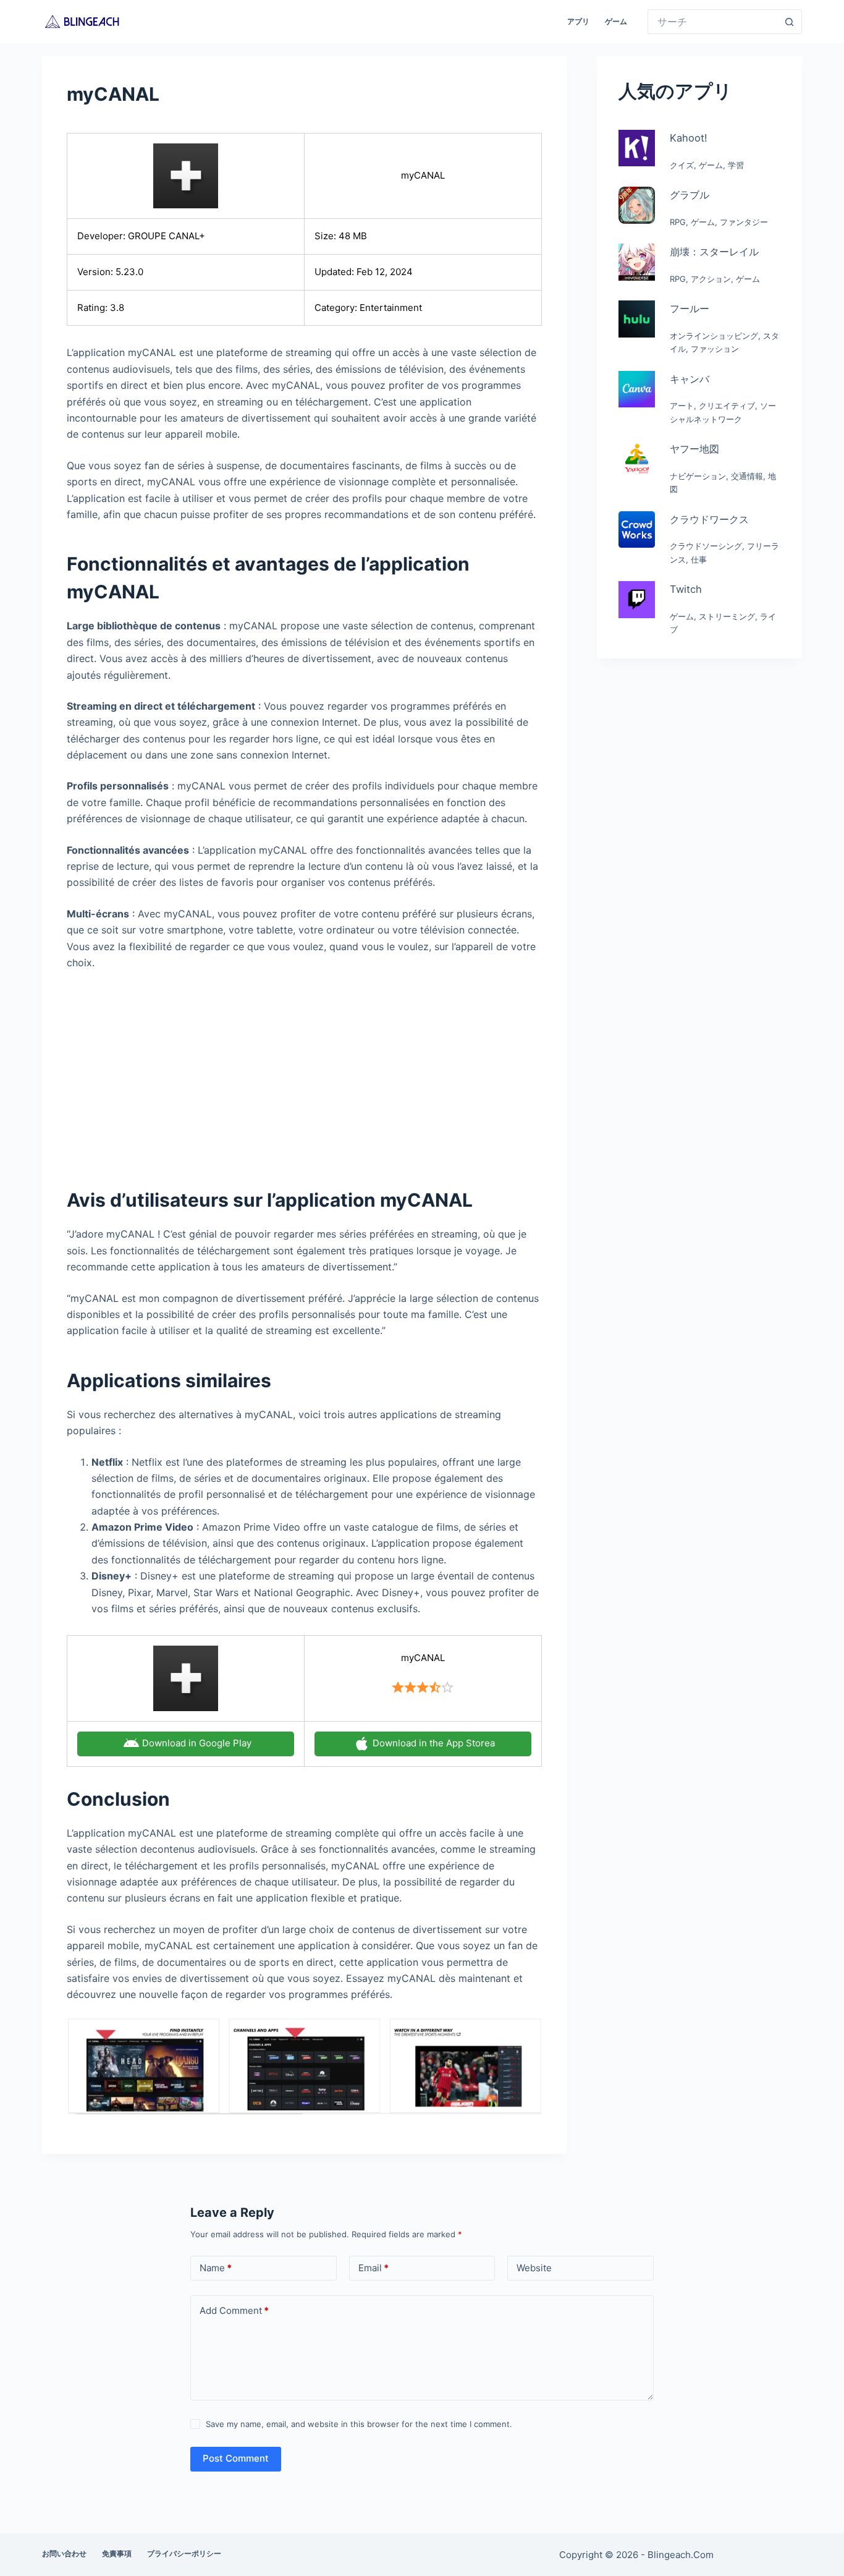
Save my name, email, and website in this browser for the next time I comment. (359, 2424)
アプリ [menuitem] (578, 21)
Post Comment (236, 2458)
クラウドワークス (709, 519)
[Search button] (790, 22)
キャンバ (690, 379)
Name (216, 2268)
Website (534, 2268)
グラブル (690, 195)
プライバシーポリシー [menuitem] (184, 2553)
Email (373, 2268)
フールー (690, 308)
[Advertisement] (304, 1072)
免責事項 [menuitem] (117, 2553)
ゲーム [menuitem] (616, 21)
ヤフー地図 (694, 449)
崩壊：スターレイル (714, 252)
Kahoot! (689, 138)
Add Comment (234, 2310)
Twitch (686, 589)
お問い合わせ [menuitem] (64, 2553)
